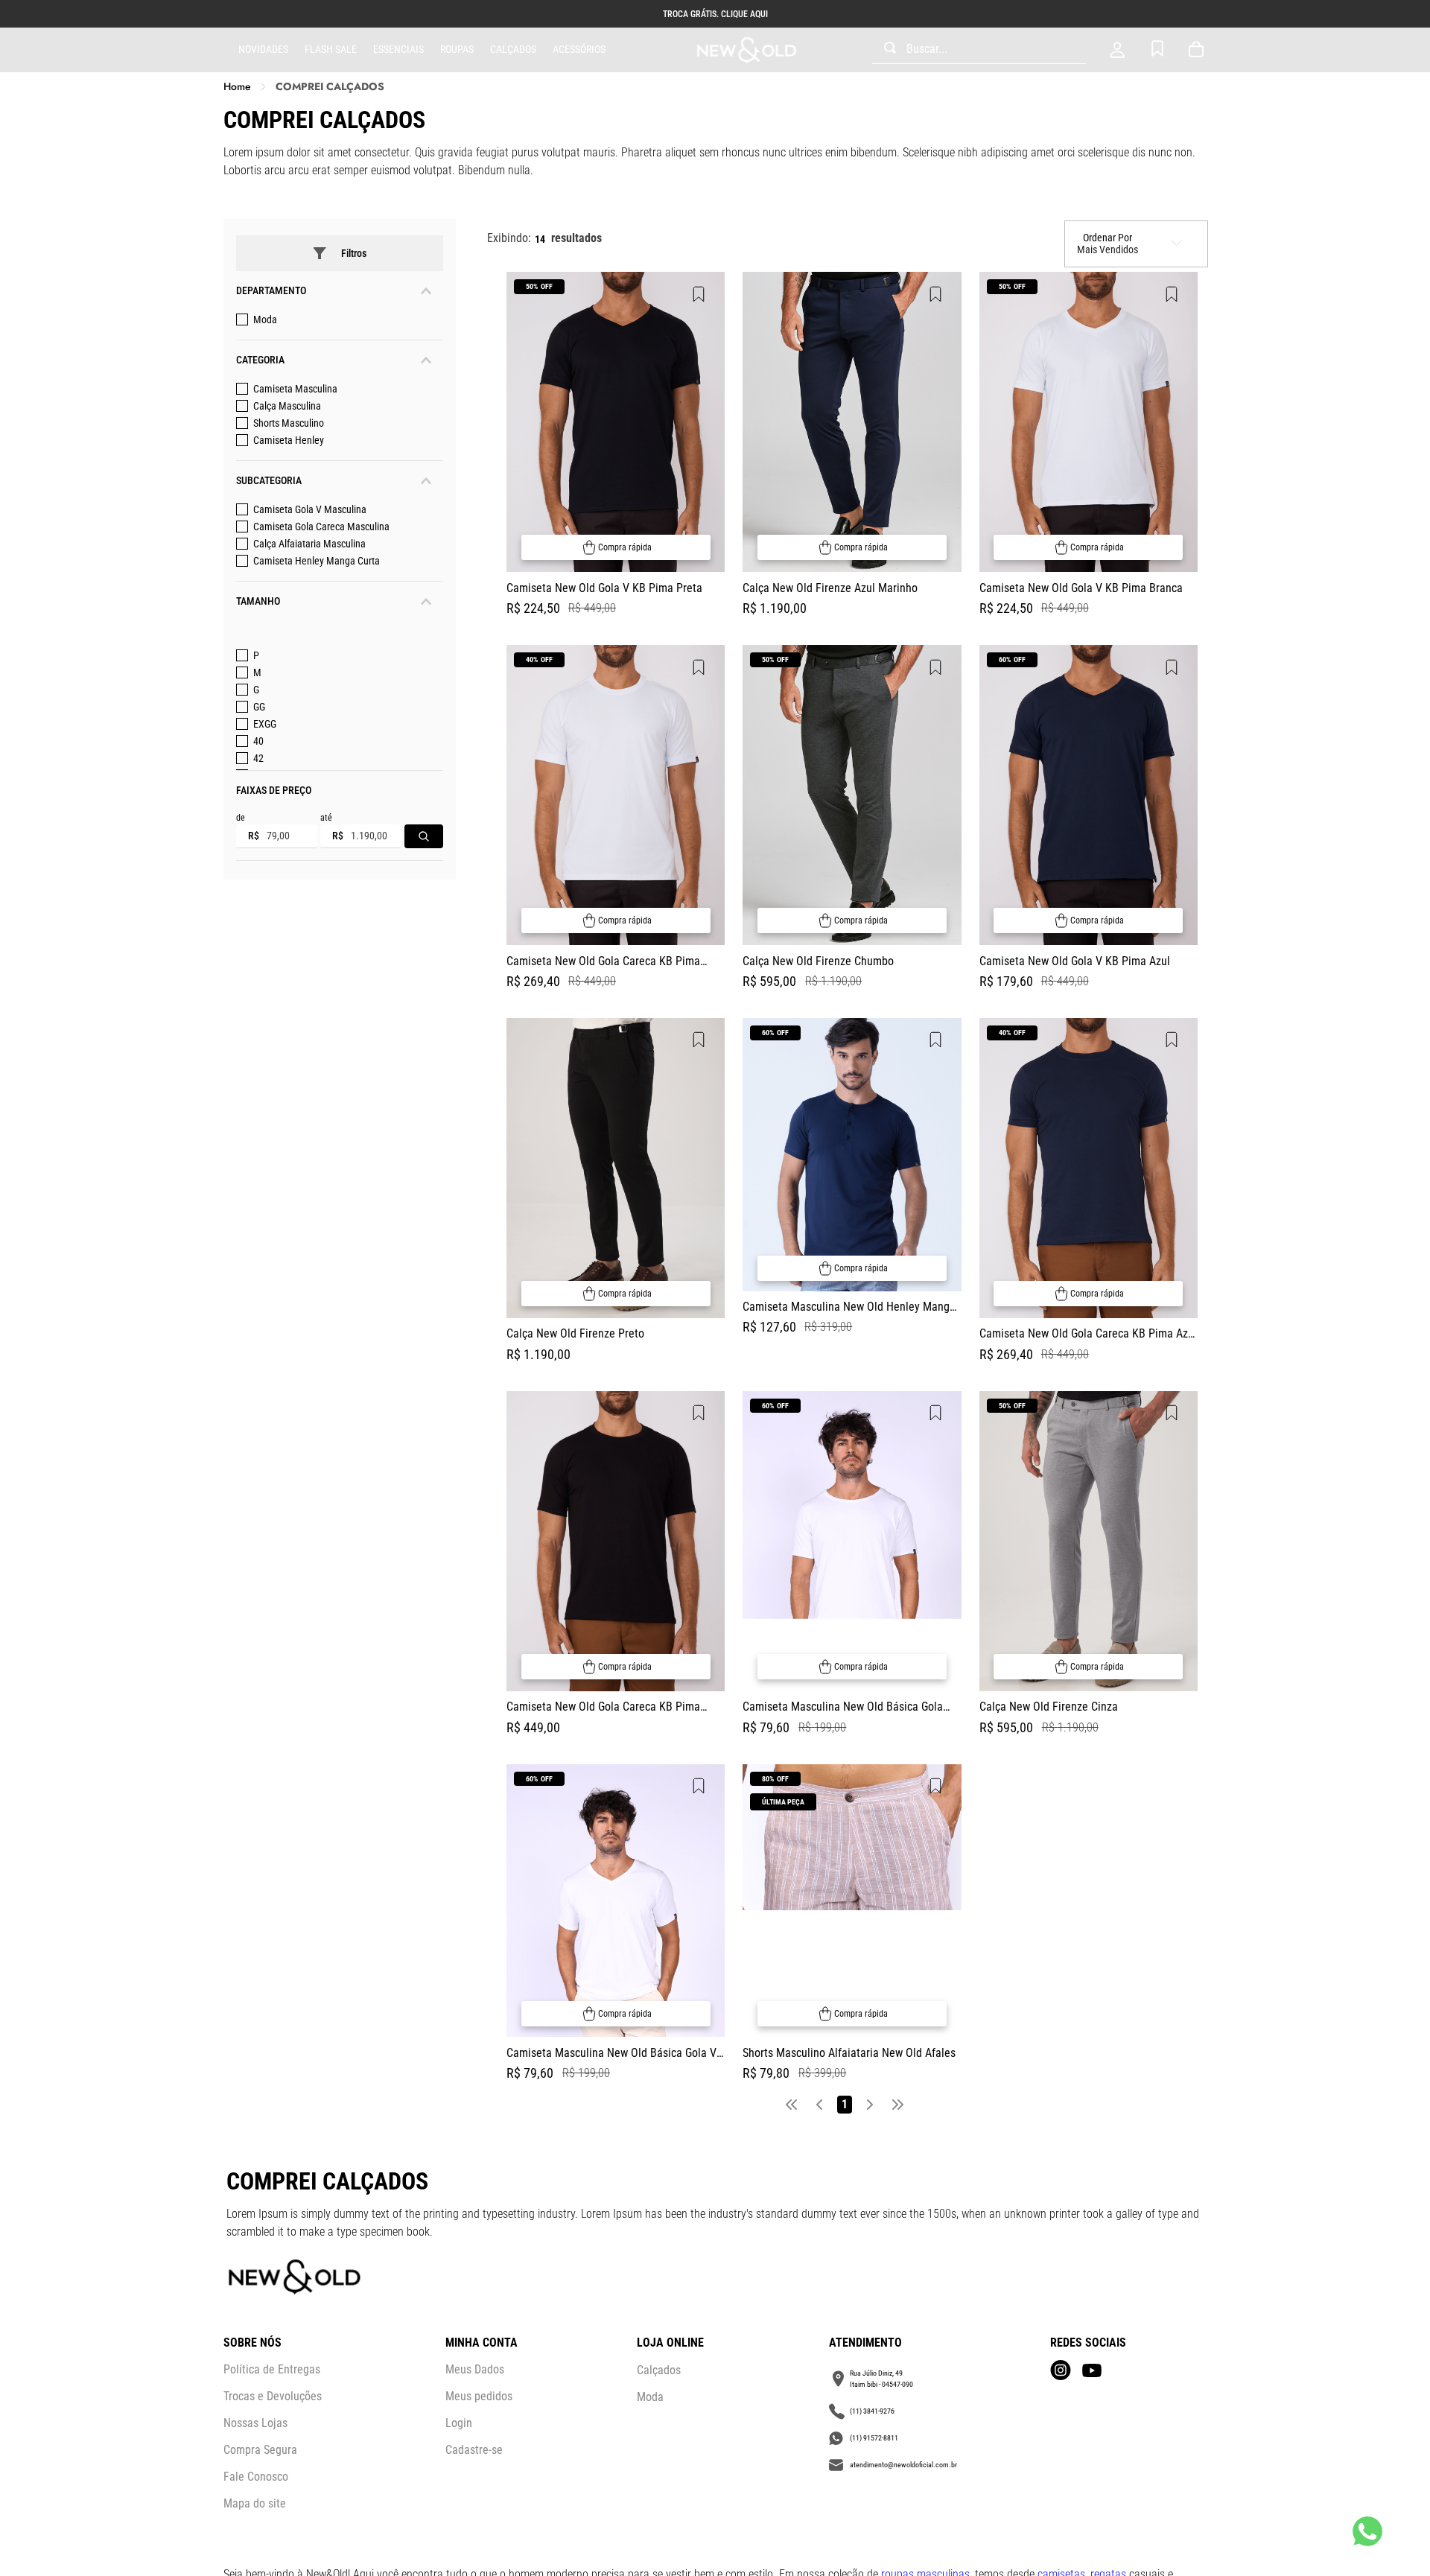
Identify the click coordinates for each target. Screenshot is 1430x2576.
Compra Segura (260, 2450)
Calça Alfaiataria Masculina (309, 544)
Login (459, 2423)
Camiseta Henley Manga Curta (317, 561)
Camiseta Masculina (295, 389)
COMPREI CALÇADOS (330, 87)
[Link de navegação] (747, 50)
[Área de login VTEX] (1117, 50)
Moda (265, 319)
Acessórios (579, 49)
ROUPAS (457, 49)
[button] (340, 291)
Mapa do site (255, 2503)
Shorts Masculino (289, 423)
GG (259, 707)
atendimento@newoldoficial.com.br (903, 2465)
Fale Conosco (256, 2477)
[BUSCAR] (424, 836)
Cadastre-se (474, 2450)
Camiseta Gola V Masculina (310, 509)
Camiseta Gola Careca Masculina (321, 527)
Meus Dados (475, 2369)
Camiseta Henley (289, 440)
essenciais (398, 49)
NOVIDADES (263, 49)
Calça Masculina (287, 406)
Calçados (513, 49)
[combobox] (979, 50)
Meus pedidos (479, 2396)
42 (258, 758)
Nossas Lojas (255, 2423)
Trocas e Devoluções (273, 2396)
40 (258, 741)
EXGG (265, 724)
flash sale (331, 49)
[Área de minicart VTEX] (1199, 50)
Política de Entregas (272, 2369)
